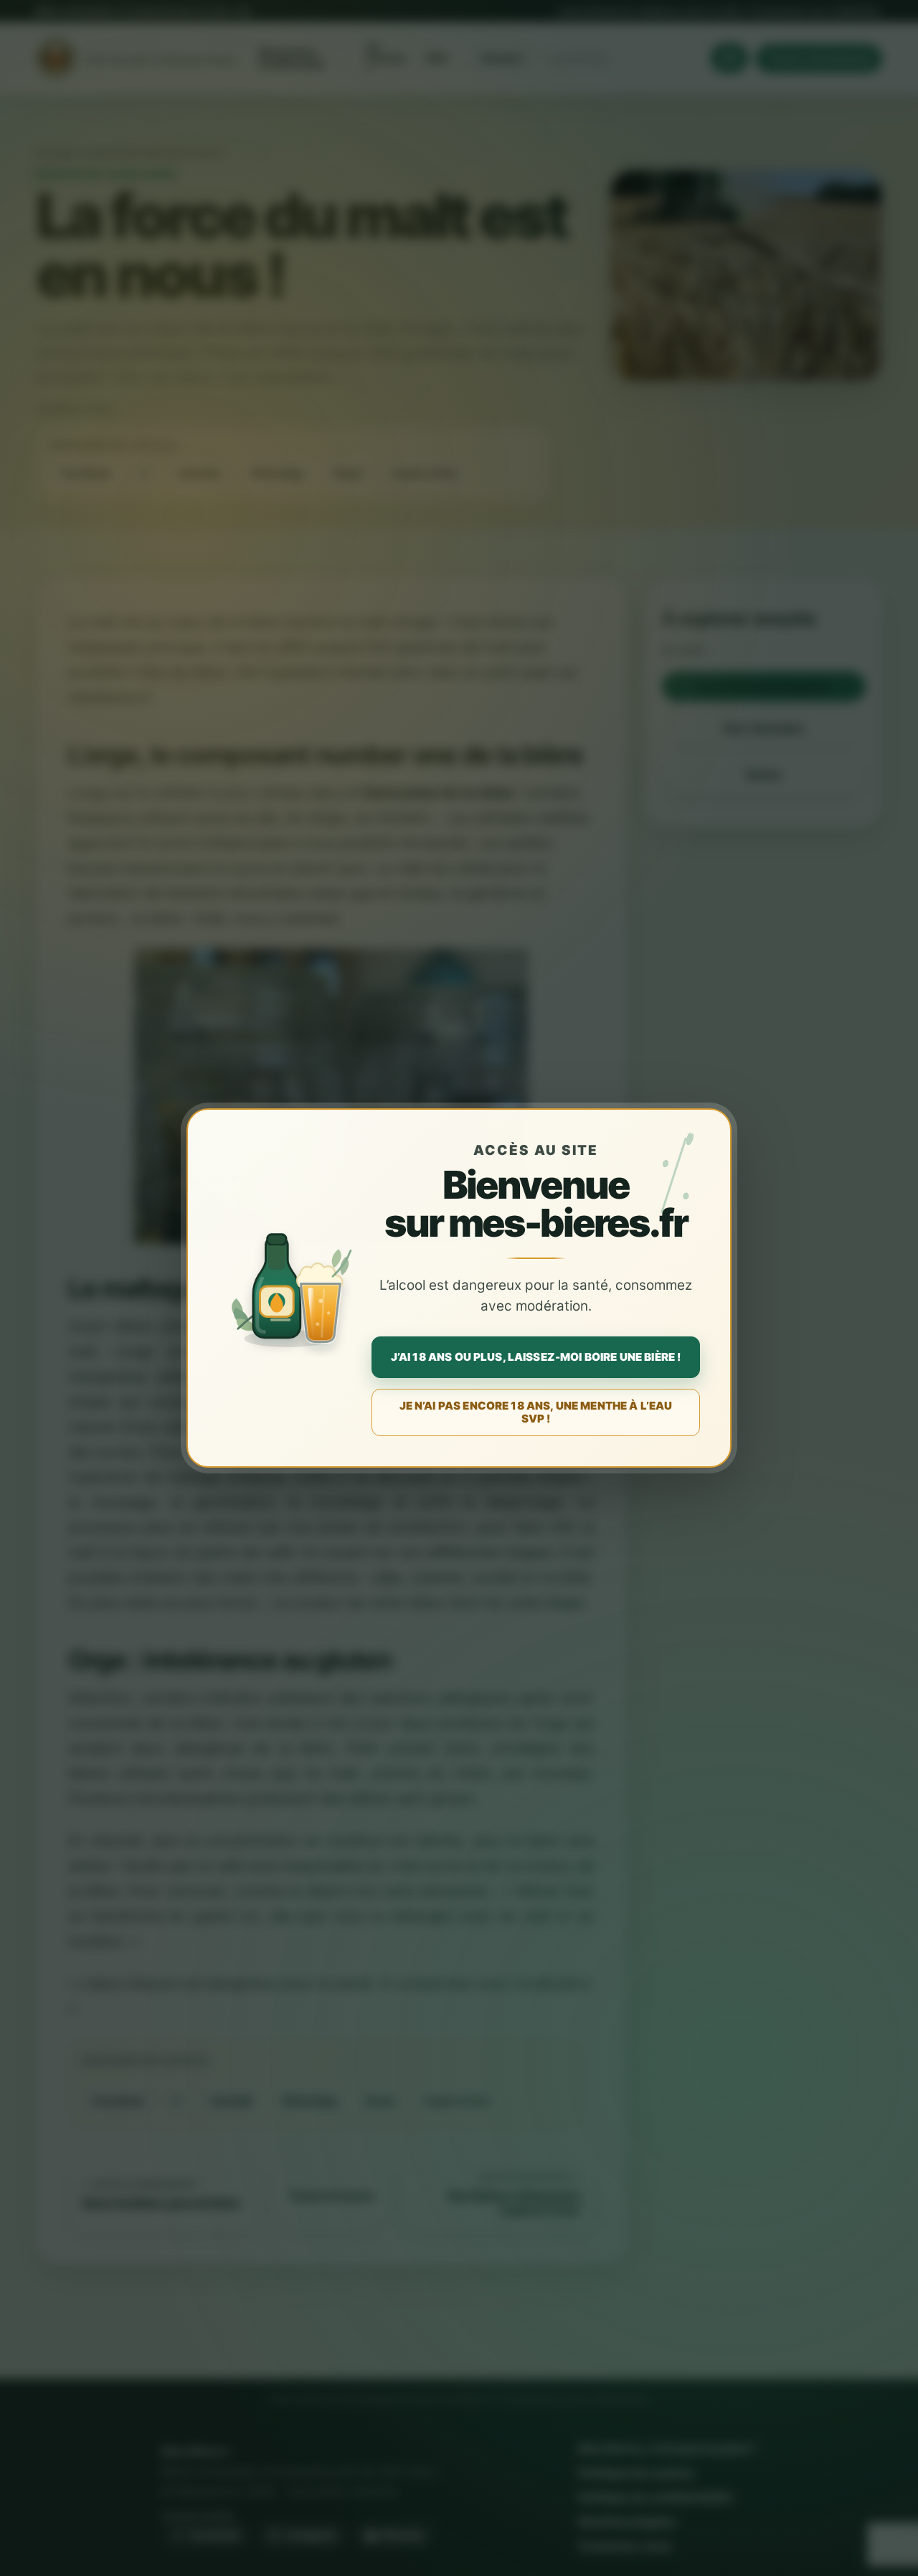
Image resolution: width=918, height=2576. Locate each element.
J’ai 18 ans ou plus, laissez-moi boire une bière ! (536, 1357)
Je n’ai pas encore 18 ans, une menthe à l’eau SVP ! (536, 1412)
